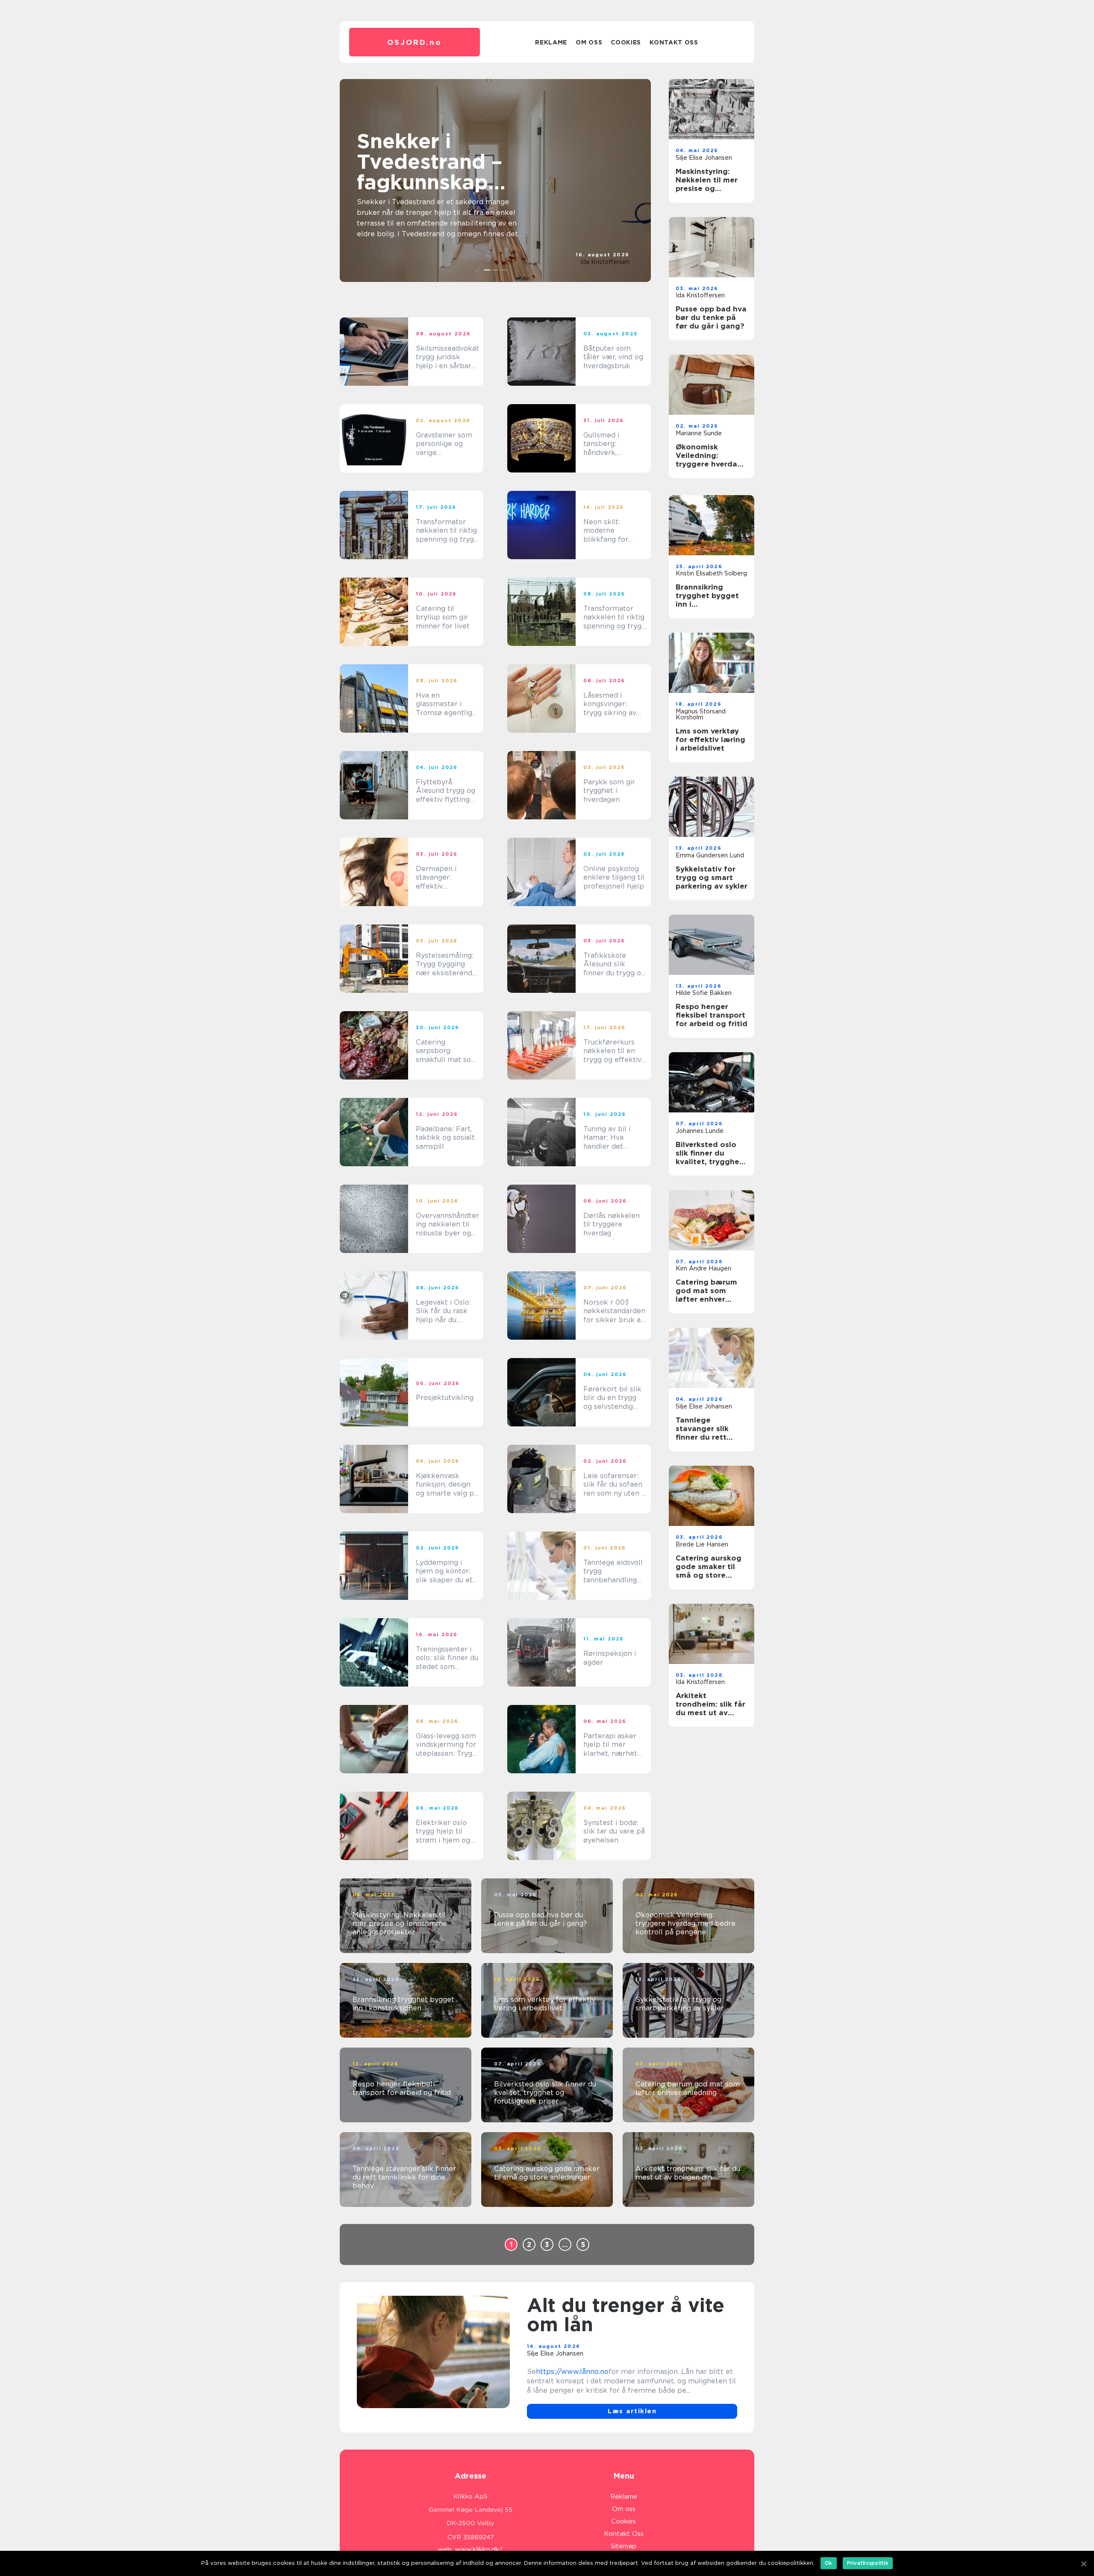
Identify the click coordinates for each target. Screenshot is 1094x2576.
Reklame (551, 42)
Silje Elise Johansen (704, 158)
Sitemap (623, 2546)
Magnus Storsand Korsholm (701, 714)
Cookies (626, 42)
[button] (487, 270)
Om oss (589, 42)
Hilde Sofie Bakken (704, 993)
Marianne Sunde (699, 433)
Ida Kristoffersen (605, 262)
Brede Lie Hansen (702, 1544)
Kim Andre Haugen (703, 1268)
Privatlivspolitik (868, 2563)
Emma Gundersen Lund (710, 855)
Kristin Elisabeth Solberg (711, 573)
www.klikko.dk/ (479, 2550)
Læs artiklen (632, 2411)
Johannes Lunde (700, 1131)
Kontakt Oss (674, 42)
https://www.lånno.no (572, 2372)
